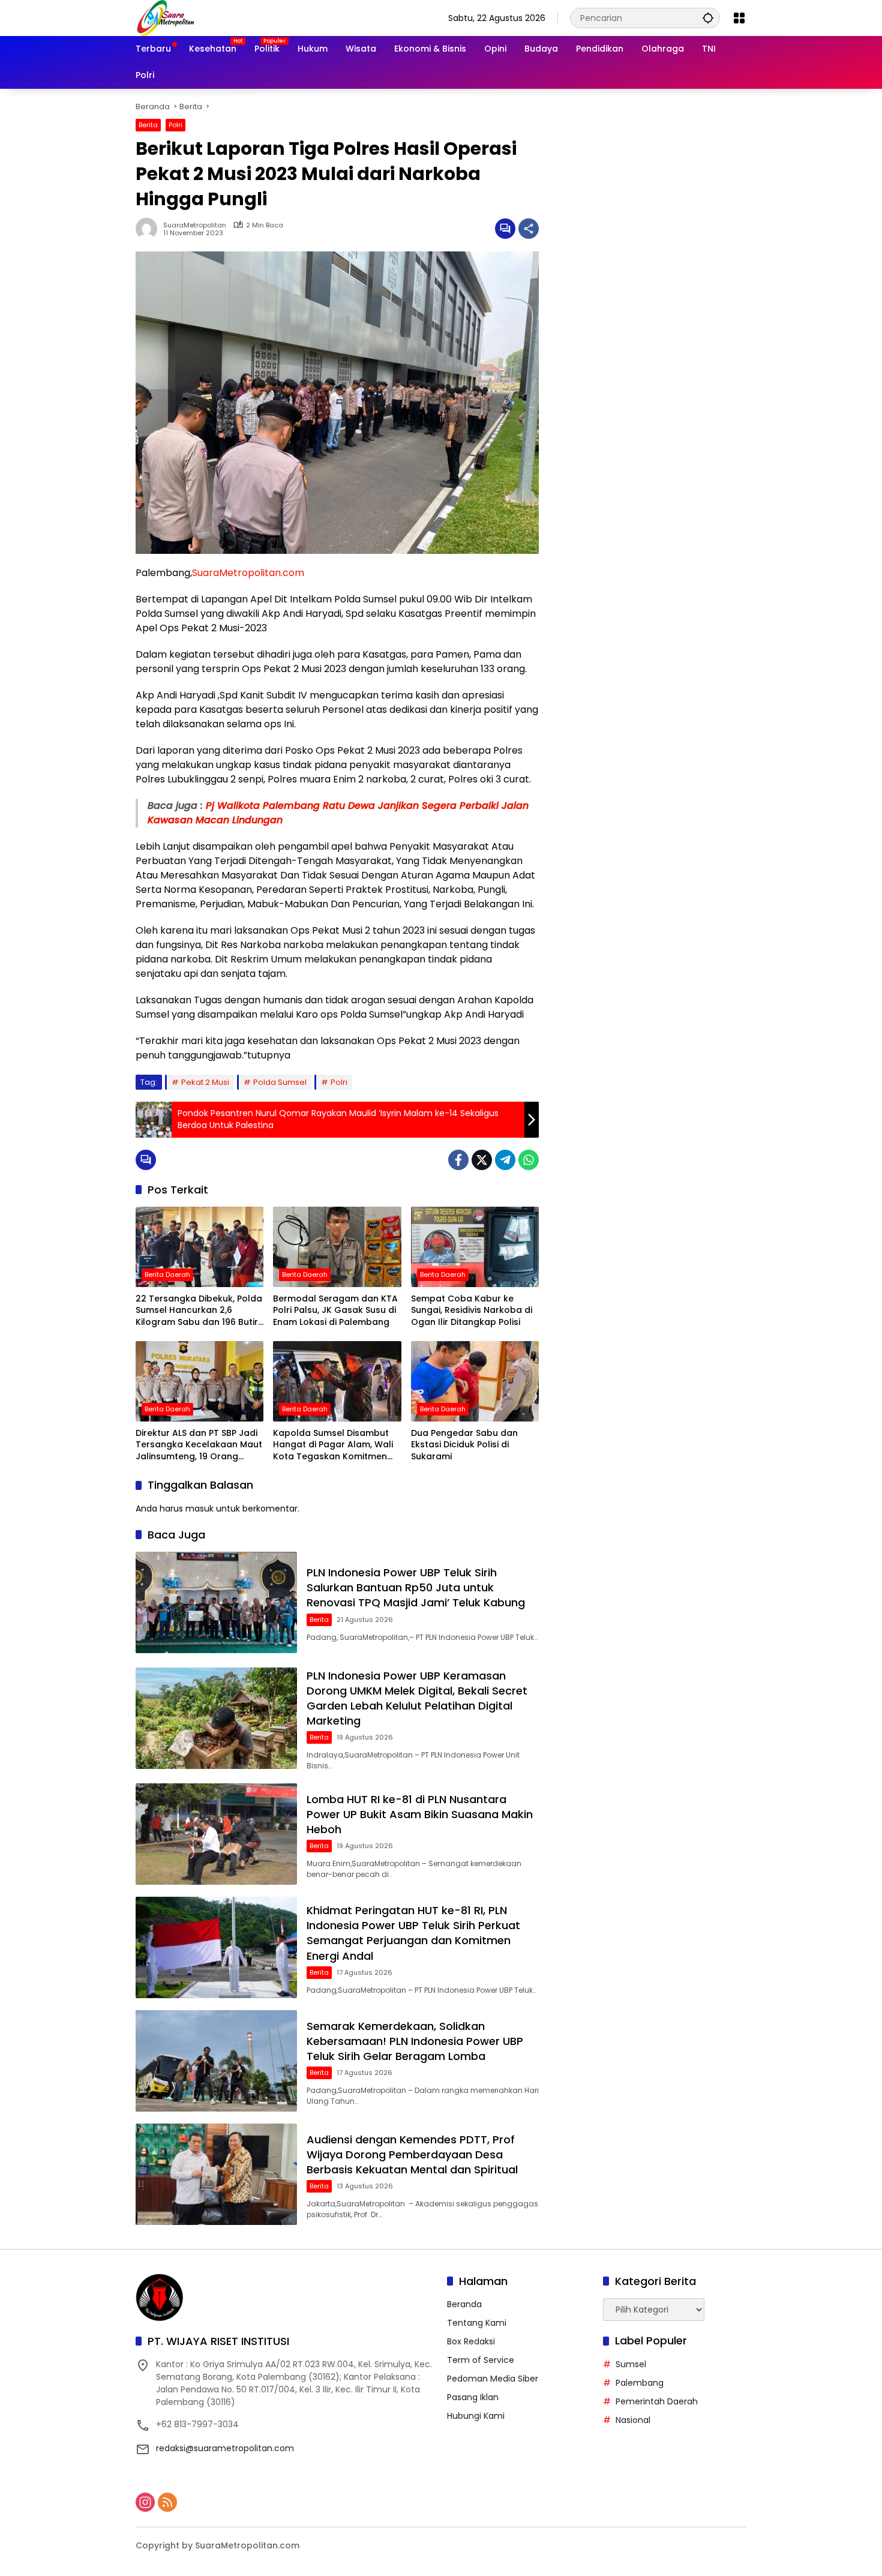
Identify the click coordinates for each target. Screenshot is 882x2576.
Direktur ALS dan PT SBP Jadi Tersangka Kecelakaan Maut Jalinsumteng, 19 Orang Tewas (199, 1445)
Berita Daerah (167, 1274)
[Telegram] (505, 1160)
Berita (148, 125)
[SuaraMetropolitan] (166, 17)
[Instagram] (145, 2502)
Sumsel (631, 2364)
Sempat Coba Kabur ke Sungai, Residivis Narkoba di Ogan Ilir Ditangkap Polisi (472, 1311)
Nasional (633, 2420)
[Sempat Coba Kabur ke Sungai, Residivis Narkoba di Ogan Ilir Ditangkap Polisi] (475, 1247)
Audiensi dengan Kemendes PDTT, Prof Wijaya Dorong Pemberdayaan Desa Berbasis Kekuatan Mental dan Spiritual (412, 2154)
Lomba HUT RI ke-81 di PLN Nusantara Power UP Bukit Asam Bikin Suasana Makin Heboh (420, 1814)
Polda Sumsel (280, 1082)
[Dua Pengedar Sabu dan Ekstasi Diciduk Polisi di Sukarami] (475, 1381)
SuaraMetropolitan (195, 225)
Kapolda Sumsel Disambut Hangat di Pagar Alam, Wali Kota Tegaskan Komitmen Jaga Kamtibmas (333, 1445)
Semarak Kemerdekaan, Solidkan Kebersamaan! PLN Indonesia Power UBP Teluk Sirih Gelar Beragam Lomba (415, 2041)
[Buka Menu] (739, 18)
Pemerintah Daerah (657, 2401)
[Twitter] (482, 1160)
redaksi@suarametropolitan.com (225, 2448)
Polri (175, 125)
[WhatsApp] (529, 1160)
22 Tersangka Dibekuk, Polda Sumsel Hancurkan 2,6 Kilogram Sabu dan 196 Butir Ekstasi (199, 1311)
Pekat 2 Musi (205, 1082)
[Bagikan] (529, 229)
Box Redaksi (471, 2341)
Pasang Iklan (473, 2397)
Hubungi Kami (476, 2416)
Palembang (640, 2383)
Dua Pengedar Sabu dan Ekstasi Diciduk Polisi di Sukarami (464, 1445)
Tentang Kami (477, 2323)
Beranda (464, 2304)
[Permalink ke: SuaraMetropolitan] (149, 229)
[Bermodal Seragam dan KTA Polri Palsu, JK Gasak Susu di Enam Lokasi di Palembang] (337, 1247)
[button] (708, 18)
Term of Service (481, 2360)
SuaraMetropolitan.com (248, 573)
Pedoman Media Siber (493, 2379)
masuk (199, 1509)
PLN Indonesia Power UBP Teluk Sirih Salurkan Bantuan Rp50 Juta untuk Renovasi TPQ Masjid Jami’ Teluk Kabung (416, 1587)
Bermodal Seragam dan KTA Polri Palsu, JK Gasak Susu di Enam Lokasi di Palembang (335, 1311)
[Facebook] (458, 1160)
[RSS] (167, 2502)
